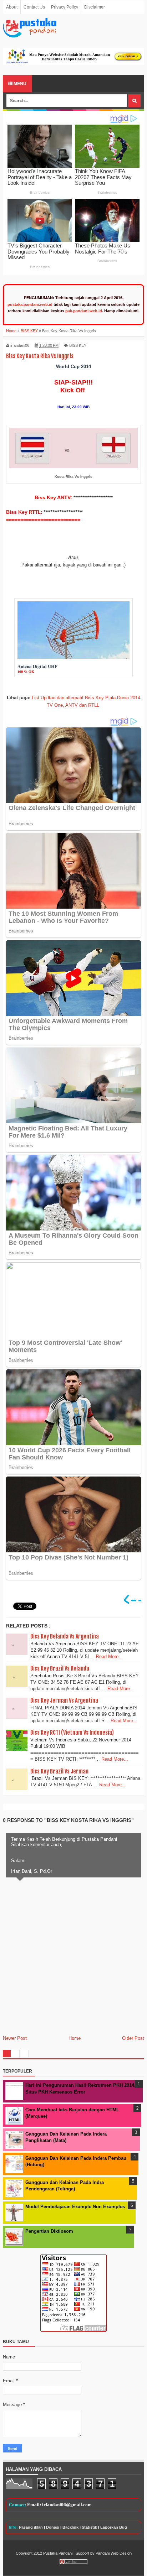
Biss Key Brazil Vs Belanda (60, 1668)
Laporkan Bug (114, 2527)
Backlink (70, 2527)
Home (75, 2038)
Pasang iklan (31, 2527)
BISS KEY (78, 345)
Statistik (89, 2527)
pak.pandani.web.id (84, 311)
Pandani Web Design (114, 2553)
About (12, 7)
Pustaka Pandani (58, 2553)
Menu (19, 84)
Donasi (53, 2527)
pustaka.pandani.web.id (30, 304)
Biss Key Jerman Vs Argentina (64, 1700)
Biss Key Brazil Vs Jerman (59, 1771)
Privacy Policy (65, 7)
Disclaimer (95, 7)
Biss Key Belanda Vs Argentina (65, 1636)
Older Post (133, 2038)
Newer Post (15, 2038)
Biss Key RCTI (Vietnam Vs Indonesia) (72, 1733)
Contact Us (34, 7)
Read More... (109, 1657)
